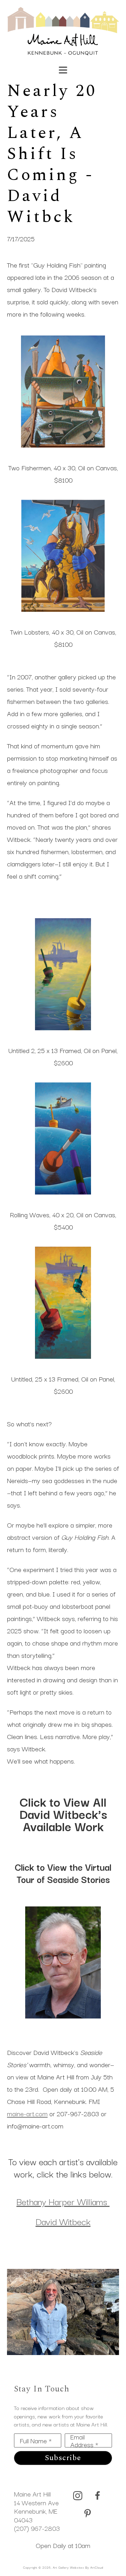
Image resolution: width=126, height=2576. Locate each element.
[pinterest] (87, 2514)
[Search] (89, 67)
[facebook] (97, 2496)
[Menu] (63, 70)
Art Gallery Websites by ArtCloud (78, 2567)
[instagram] (78, 2496)
